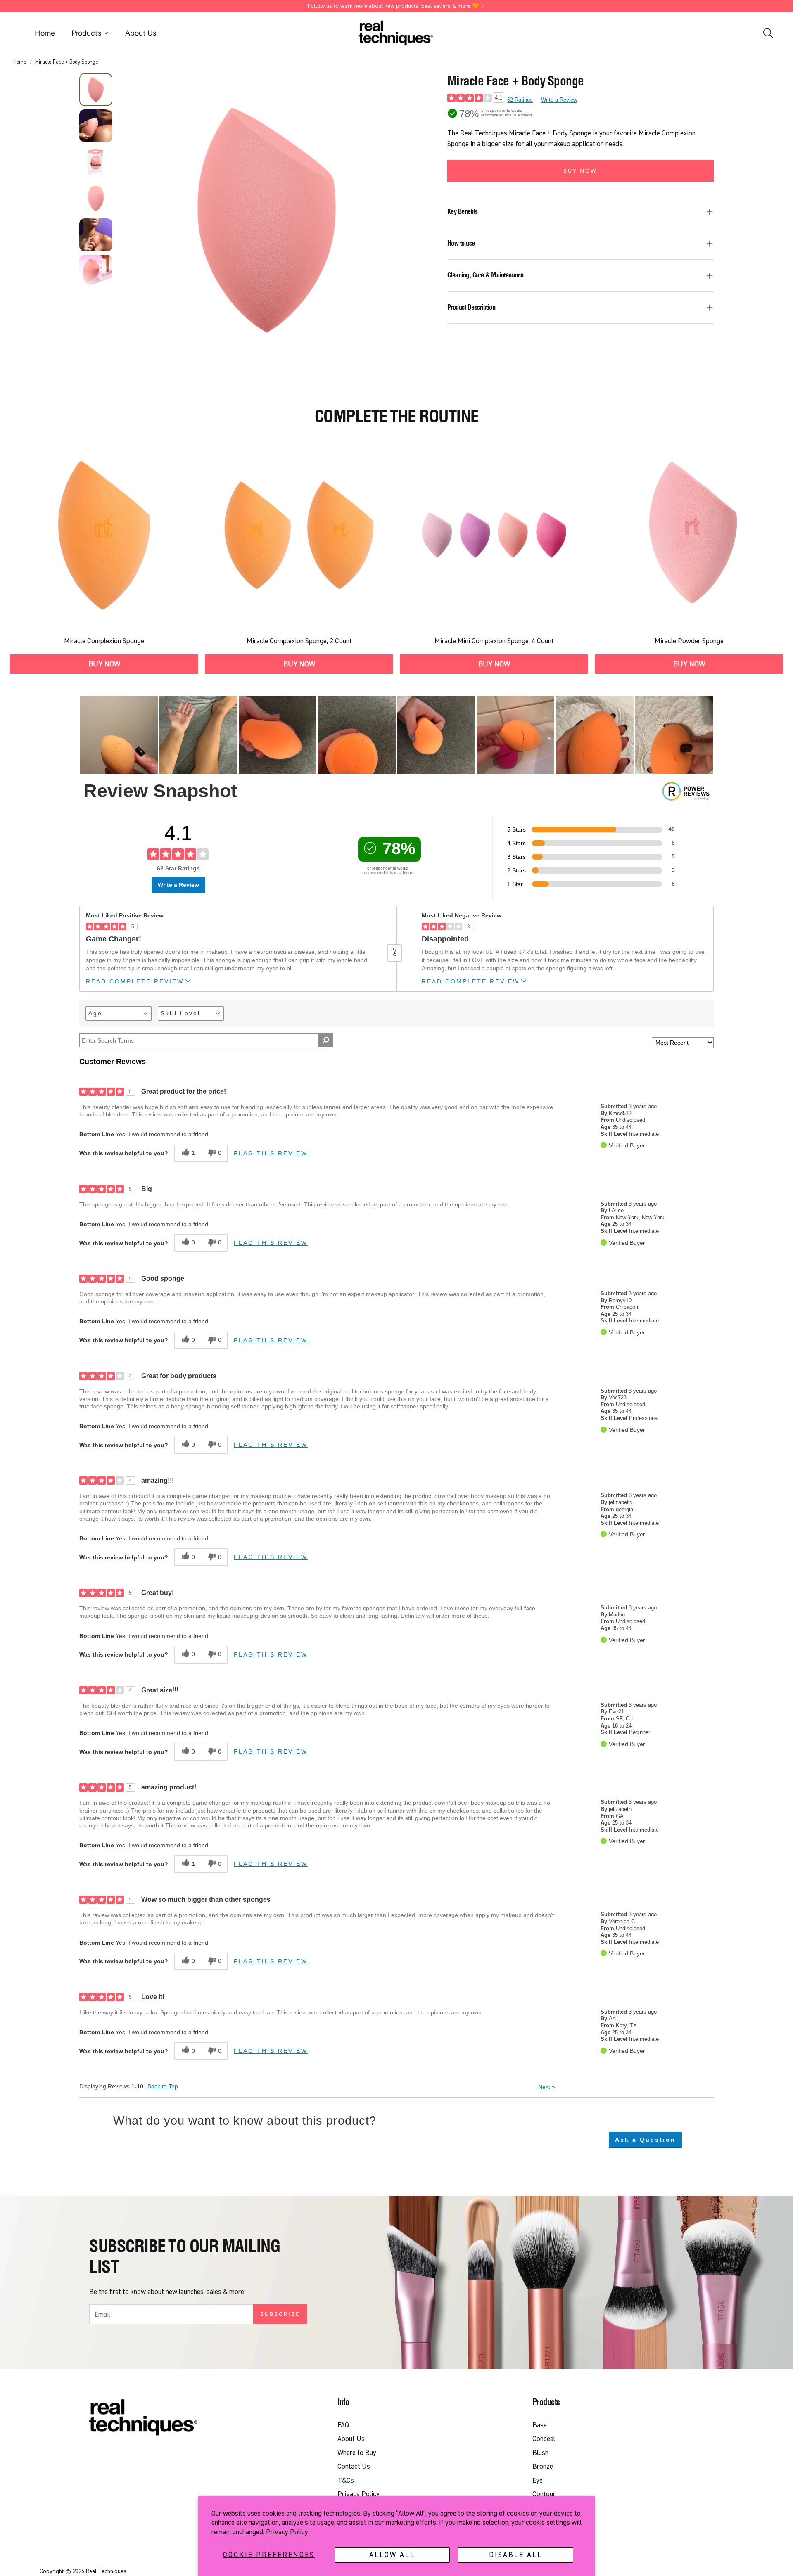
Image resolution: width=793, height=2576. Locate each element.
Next (547, 2087)
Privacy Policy (287, 2532)
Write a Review (559, 100)
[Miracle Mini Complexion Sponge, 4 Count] (494, 535)
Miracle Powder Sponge (689, 641)
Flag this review (271, 1153)
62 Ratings (520, 100)
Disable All (516, 2555)
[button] (767, 33)
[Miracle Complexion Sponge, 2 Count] (299, 535)
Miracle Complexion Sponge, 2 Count (299, 641)
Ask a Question (645, 2140)
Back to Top (163, 2086)
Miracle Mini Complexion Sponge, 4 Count (494, 641)
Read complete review (135, 982)
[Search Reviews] (326, 1040)
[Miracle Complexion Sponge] (104, 535)
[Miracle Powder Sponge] (689, 535)
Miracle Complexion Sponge (104, 641)
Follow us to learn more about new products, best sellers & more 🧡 (393, 6)
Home (20, 62)
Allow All (392, 2555)
